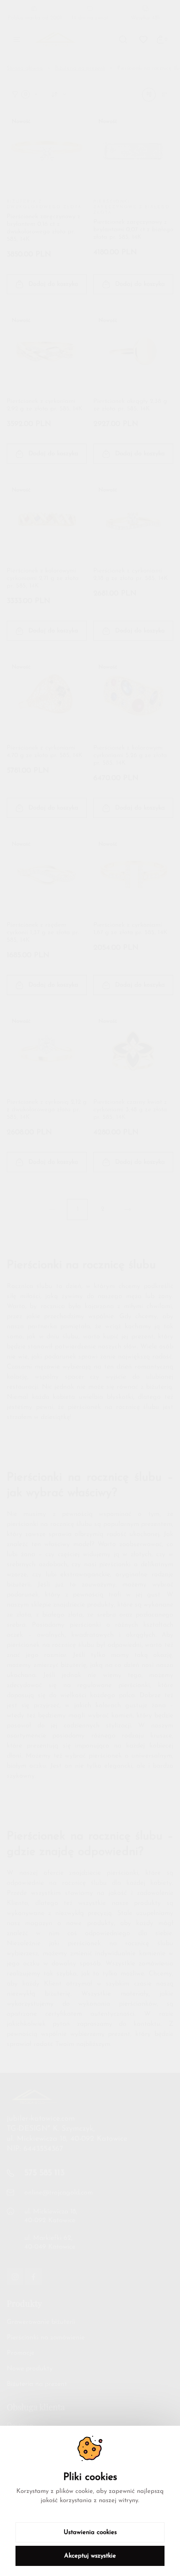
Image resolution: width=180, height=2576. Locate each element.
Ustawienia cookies (90, 2533)
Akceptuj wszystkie (90, 2556)
